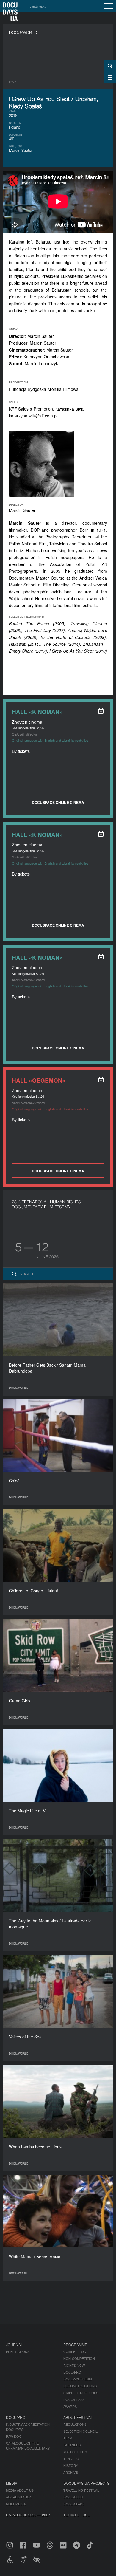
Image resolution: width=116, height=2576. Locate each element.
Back (13, 82)
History (71, 2465)
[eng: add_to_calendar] (101, 711)
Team (68, 2438)
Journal (14, 2344)
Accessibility (75, 2452)
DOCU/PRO (72, 2372)
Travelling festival (81, 2490)
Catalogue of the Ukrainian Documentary (28, 2446)
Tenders (71, 2459)
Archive (70, 2472)
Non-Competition (79, 2358)
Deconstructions (80, 2386)
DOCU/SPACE (74, 2504)
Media (12, 2483)
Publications (18, 2351)
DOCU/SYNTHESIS (78, 2379)
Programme (75, 2344)
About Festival (78, 2417)
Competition (75, 2351)
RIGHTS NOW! (75, 2365)
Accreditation (19, 2497)
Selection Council (80, 2431)
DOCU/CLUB (73, 2497)
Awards (70, 2406)
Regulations (75, 2424)
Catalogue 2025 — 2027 (28, 2515)
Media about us (20, 2490)
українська (38, 6)
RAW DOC (14, 2436)
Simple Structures (81, 2393)
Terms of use (77, 2515)
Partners (72, 2445)
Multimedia (16, 2504)
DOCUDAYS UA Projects (86, 2483)
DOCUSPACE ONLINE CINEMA (58, 802)
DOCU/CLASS (74, 2399)
